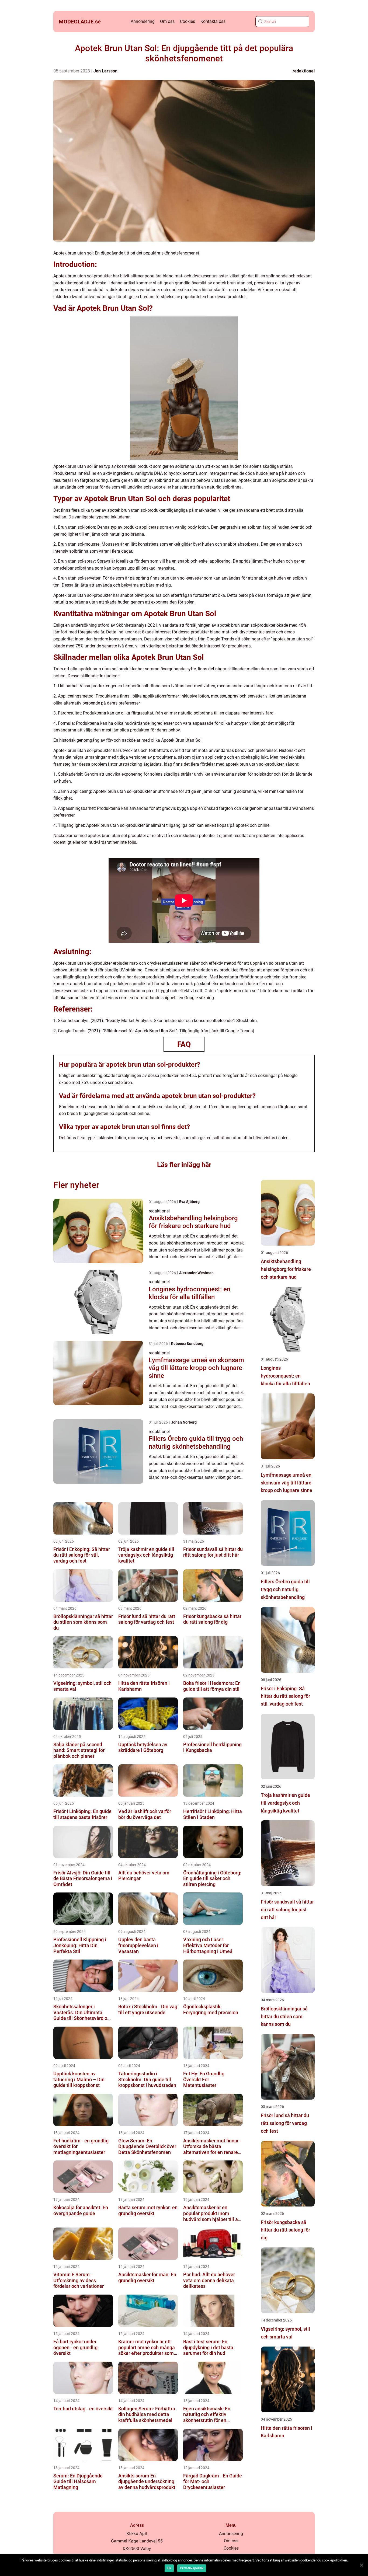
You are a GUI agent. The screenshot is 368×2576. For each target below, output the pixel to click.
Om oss (167, 21)
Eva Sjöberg (189, 1202)
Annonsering (143, 21)
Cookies (188, 21)
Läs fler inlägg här (184, 1165)
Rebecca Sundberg (187, 1344)
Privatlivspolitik (192, 2568)
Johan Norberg (184, 1422)
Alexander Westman (196, 1273)
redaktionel (304, 71)
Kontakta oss (213, 21)
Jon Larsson (105, 71)
